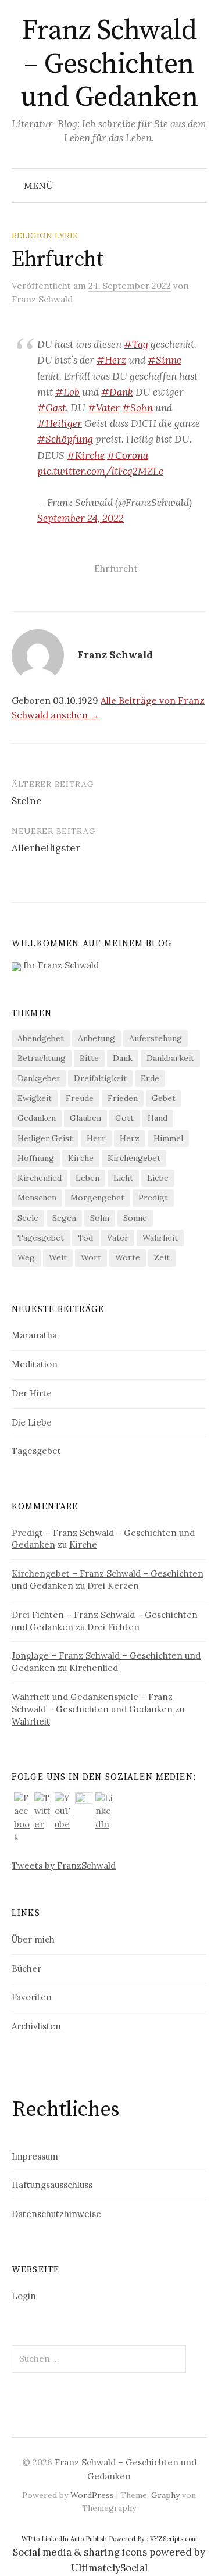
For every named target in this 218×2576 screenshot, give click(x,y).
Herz (130, 1138)
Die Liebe (32, 1422)
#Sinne (165, 360)
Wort (91, 1257)
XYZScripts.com (174, 2539)
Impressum (35, 2156)
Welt (58, 1257)
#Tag (136, 344)
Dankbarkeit (170, 1058)
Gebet (164, 1098)
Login (24, 2296)
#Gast (51, 408)
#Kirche (86, 455)
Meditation (35, 1364)
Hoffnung (36, 1158)
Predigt (153, 1198)
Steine (27, 801)
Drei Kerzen (113, 1586)
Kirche (81, 1158)
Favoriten (32, 1997)
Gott (124, 1118)
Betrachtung (42, 1058)
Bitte (89, 1058)
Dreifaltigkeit (100, 1078)
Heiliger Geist (45, 1138)
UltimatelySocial (109, 2568)
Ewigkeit (35, 1098)
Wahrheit (160, 1238)
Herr (96, 1138)
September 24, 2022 (81, 518)
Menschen (37, 1198)
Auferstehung (156, 1038)
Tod (85, 1238)
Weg (26, 1257)
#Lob (67, 392)
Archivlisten (36, 2026)
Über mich (33, 1939)
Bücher (26, 1968)
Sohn (100, 1218)
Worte (128, 1257)
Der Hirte (32, 1393)
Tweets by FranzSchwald (64, 1866)
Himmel (168, 1138)
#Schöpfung (65, 439)
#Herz (111, 360)
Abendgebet (41, 1038)
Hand (158, 1118)
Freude (80, 1098)
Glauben (85, 1118)
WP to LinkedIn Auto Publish (64, 2539)
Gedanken (37, 1118)
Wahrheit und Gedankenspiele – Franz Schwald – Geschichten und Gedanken (92, 1703)
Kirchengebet (134, 1158)
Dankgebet (39, 1078)
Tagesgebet (41, 1238)
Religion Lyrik (45, 236)
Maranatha (34, 1335)
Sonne (135, 1218)
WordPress (92, 2495)
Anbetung (97, 1038)
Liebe (158, 1178)
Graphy (165, 2495)
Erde (150, 1078)
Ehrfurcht (116, 568)
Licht (123, 1178)
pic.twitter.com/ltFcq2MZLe (100, 471)
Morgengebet (97, 1198)
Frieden (123, 1098)
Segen (64, 1218)
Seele (28, 1218)
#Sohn (137, 408)
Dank (123, 1058)
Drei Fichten (113, 1627)
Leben (87, 1178)
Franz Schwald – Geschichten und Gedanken (109, 64)
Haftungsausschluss (52, 2185)
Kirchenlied (40, 1178)
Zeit (162, 1257)
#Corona (128, 455)
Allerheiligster (46, 848)
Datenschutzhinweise (56, 2214)
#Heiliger (60, 423)
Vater (118, 1238)
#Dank (117, 392)
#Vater (104, 408)
